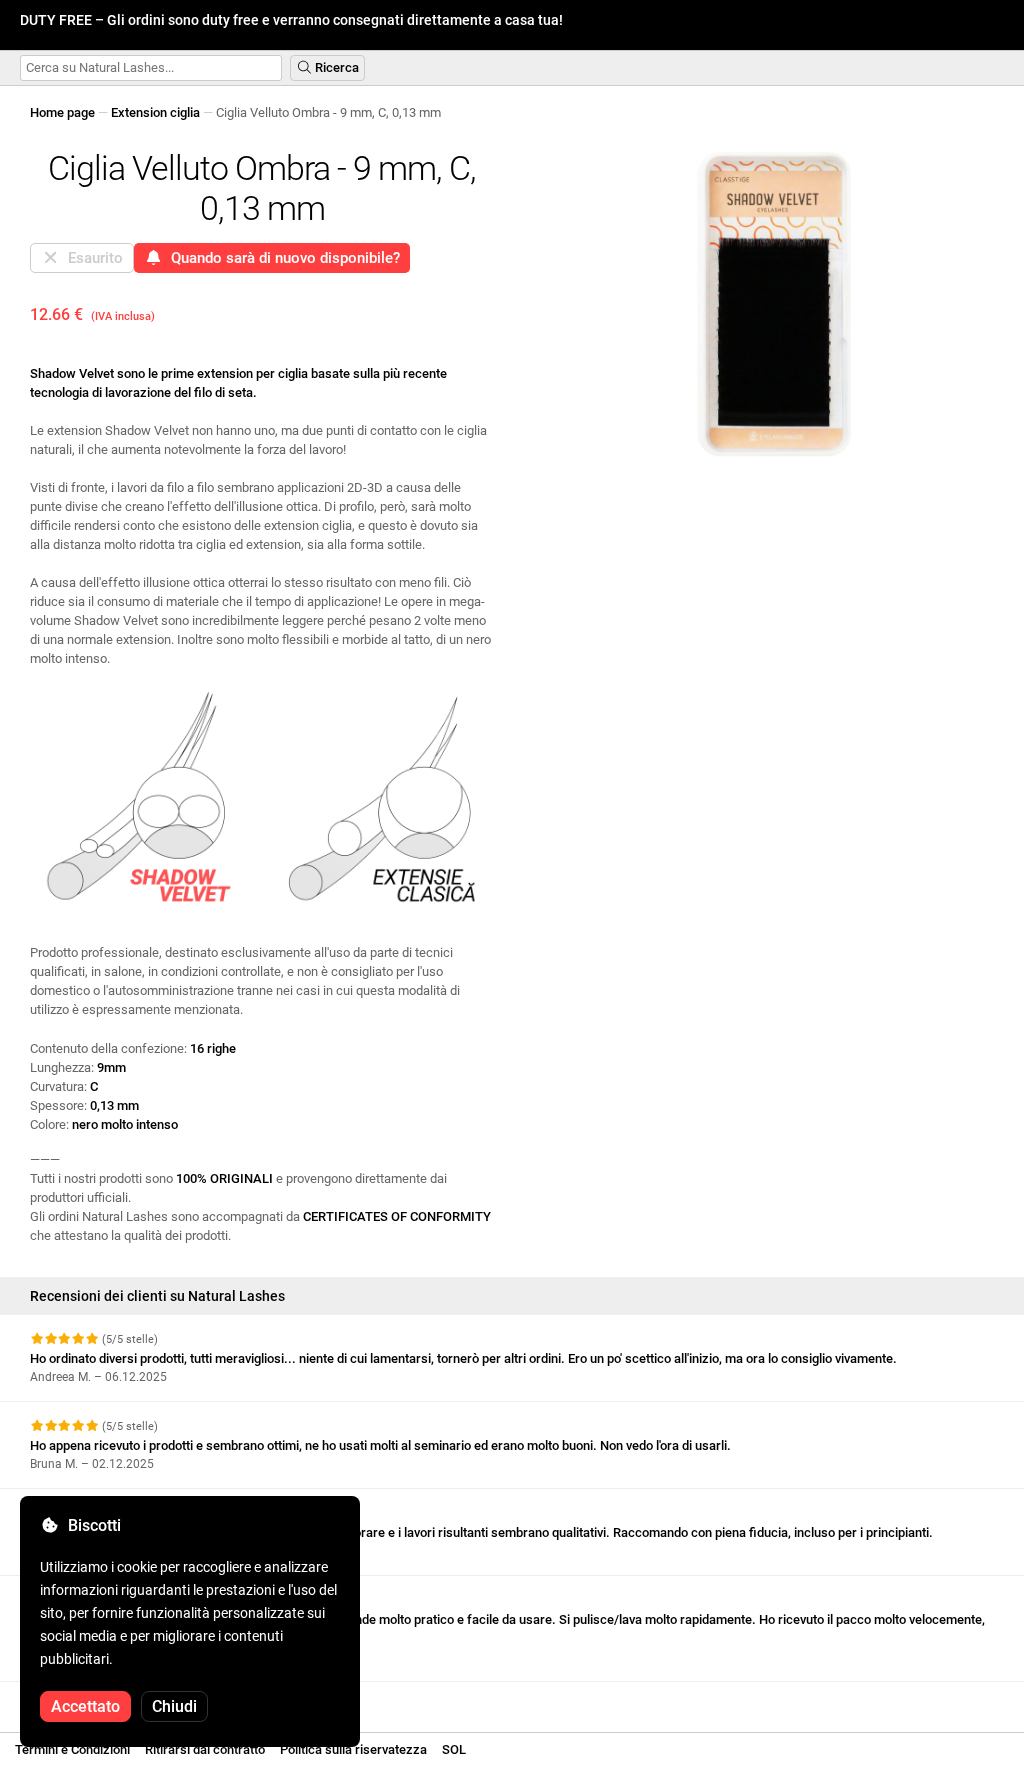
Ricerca (335, 67)
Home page (62, 112)
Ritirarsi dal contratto (205, 1749)
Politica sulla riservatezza (353, 1749)
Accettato (85, 1706)
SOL (454, 1749)
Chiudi (174, 1706)
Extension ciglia (155, 112)
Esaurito (91, 258)
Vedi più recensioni (87, 1699)
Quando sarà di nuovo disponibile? (281, 258)
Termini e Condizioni (72, 1749)
